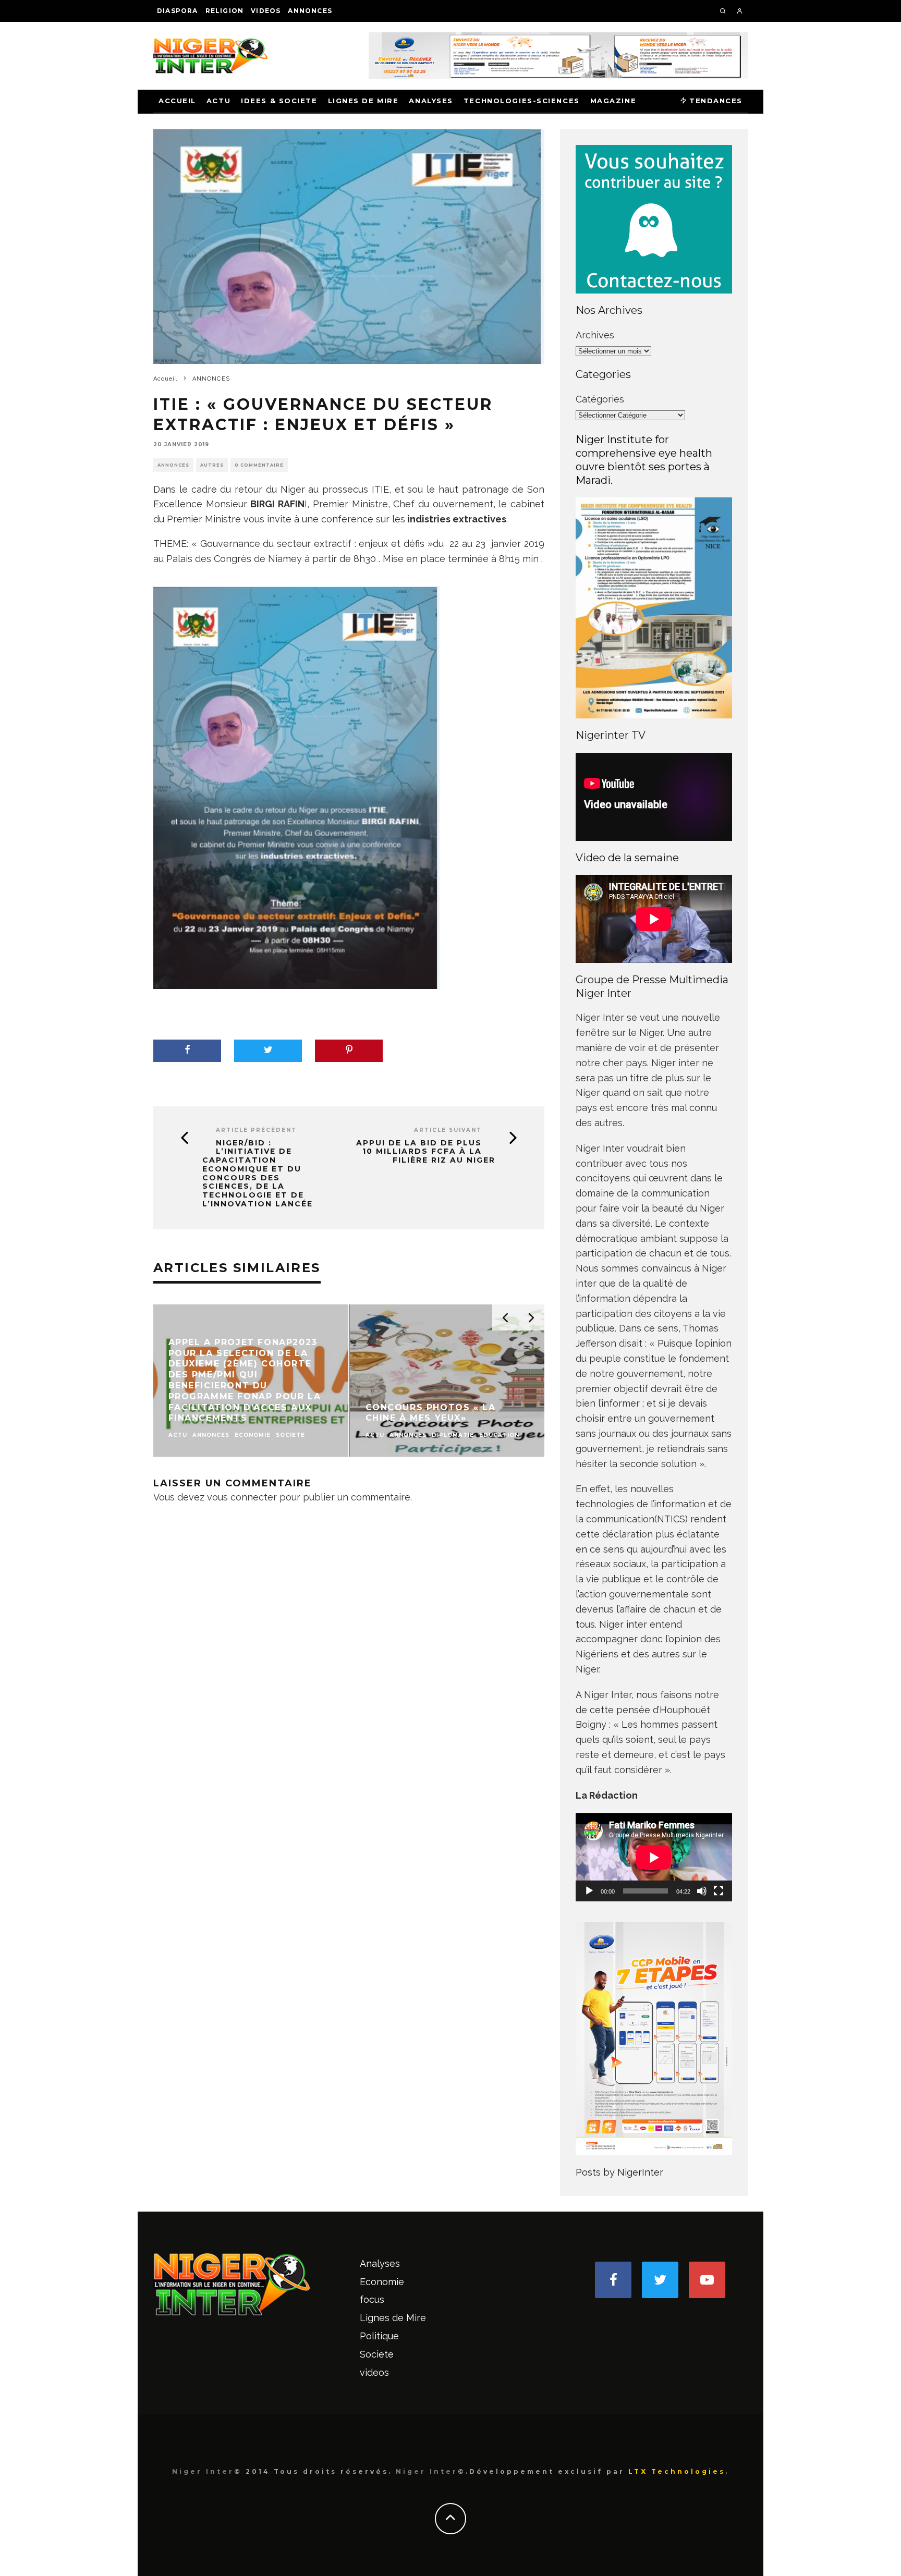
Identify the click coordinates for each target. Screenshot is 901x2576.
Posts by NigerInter (619, 2172)
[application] (654, 1857)
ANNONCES (310, 11)
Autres (212, 465)
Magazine (613, 101)
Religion (225, 11)
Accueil (177, 101)
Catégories (600, 399)
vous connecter (242, 1497)
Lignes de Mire (363, 101)
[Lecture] (589, 1891)
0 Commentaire (259, 465)
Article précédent (256, 1130)
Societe (377, 2354)
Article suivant (448, 1130)
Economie (382, 2282)
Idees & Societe (279, 101)
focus (372, 2299)
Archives (595, 335)
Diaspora (178, 11)
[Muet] (702, 1891)
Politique (379, 2336)
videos (266, 11)
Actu (218, 101)
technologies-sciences (522, 101)
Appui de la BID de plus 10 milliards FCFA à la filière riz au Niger (426, 1152)
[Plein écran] (719, 1891)
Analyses (431, 101)
